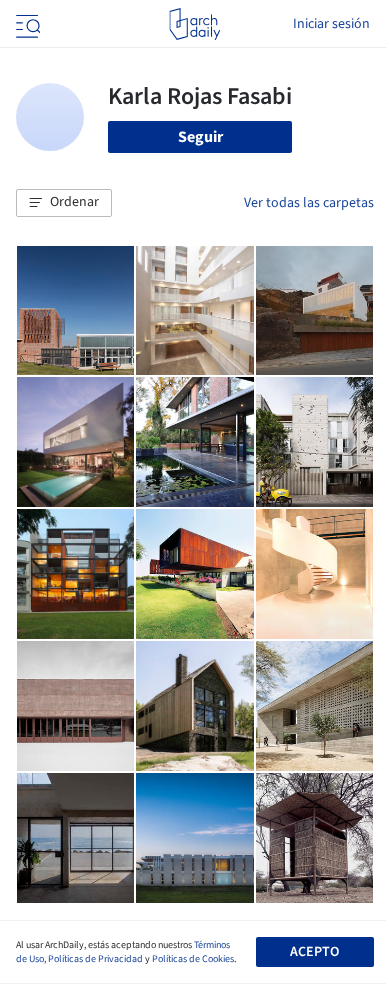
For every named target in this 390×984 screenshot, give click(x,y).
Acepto (314, 952)
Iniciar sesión (331, 24)
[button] (64, 203)
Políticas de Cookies (193, 959)
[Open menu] (26, 24)
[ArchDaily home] (194, 24)
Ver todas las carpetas (309, 203)
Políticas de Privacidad (95, 959)
